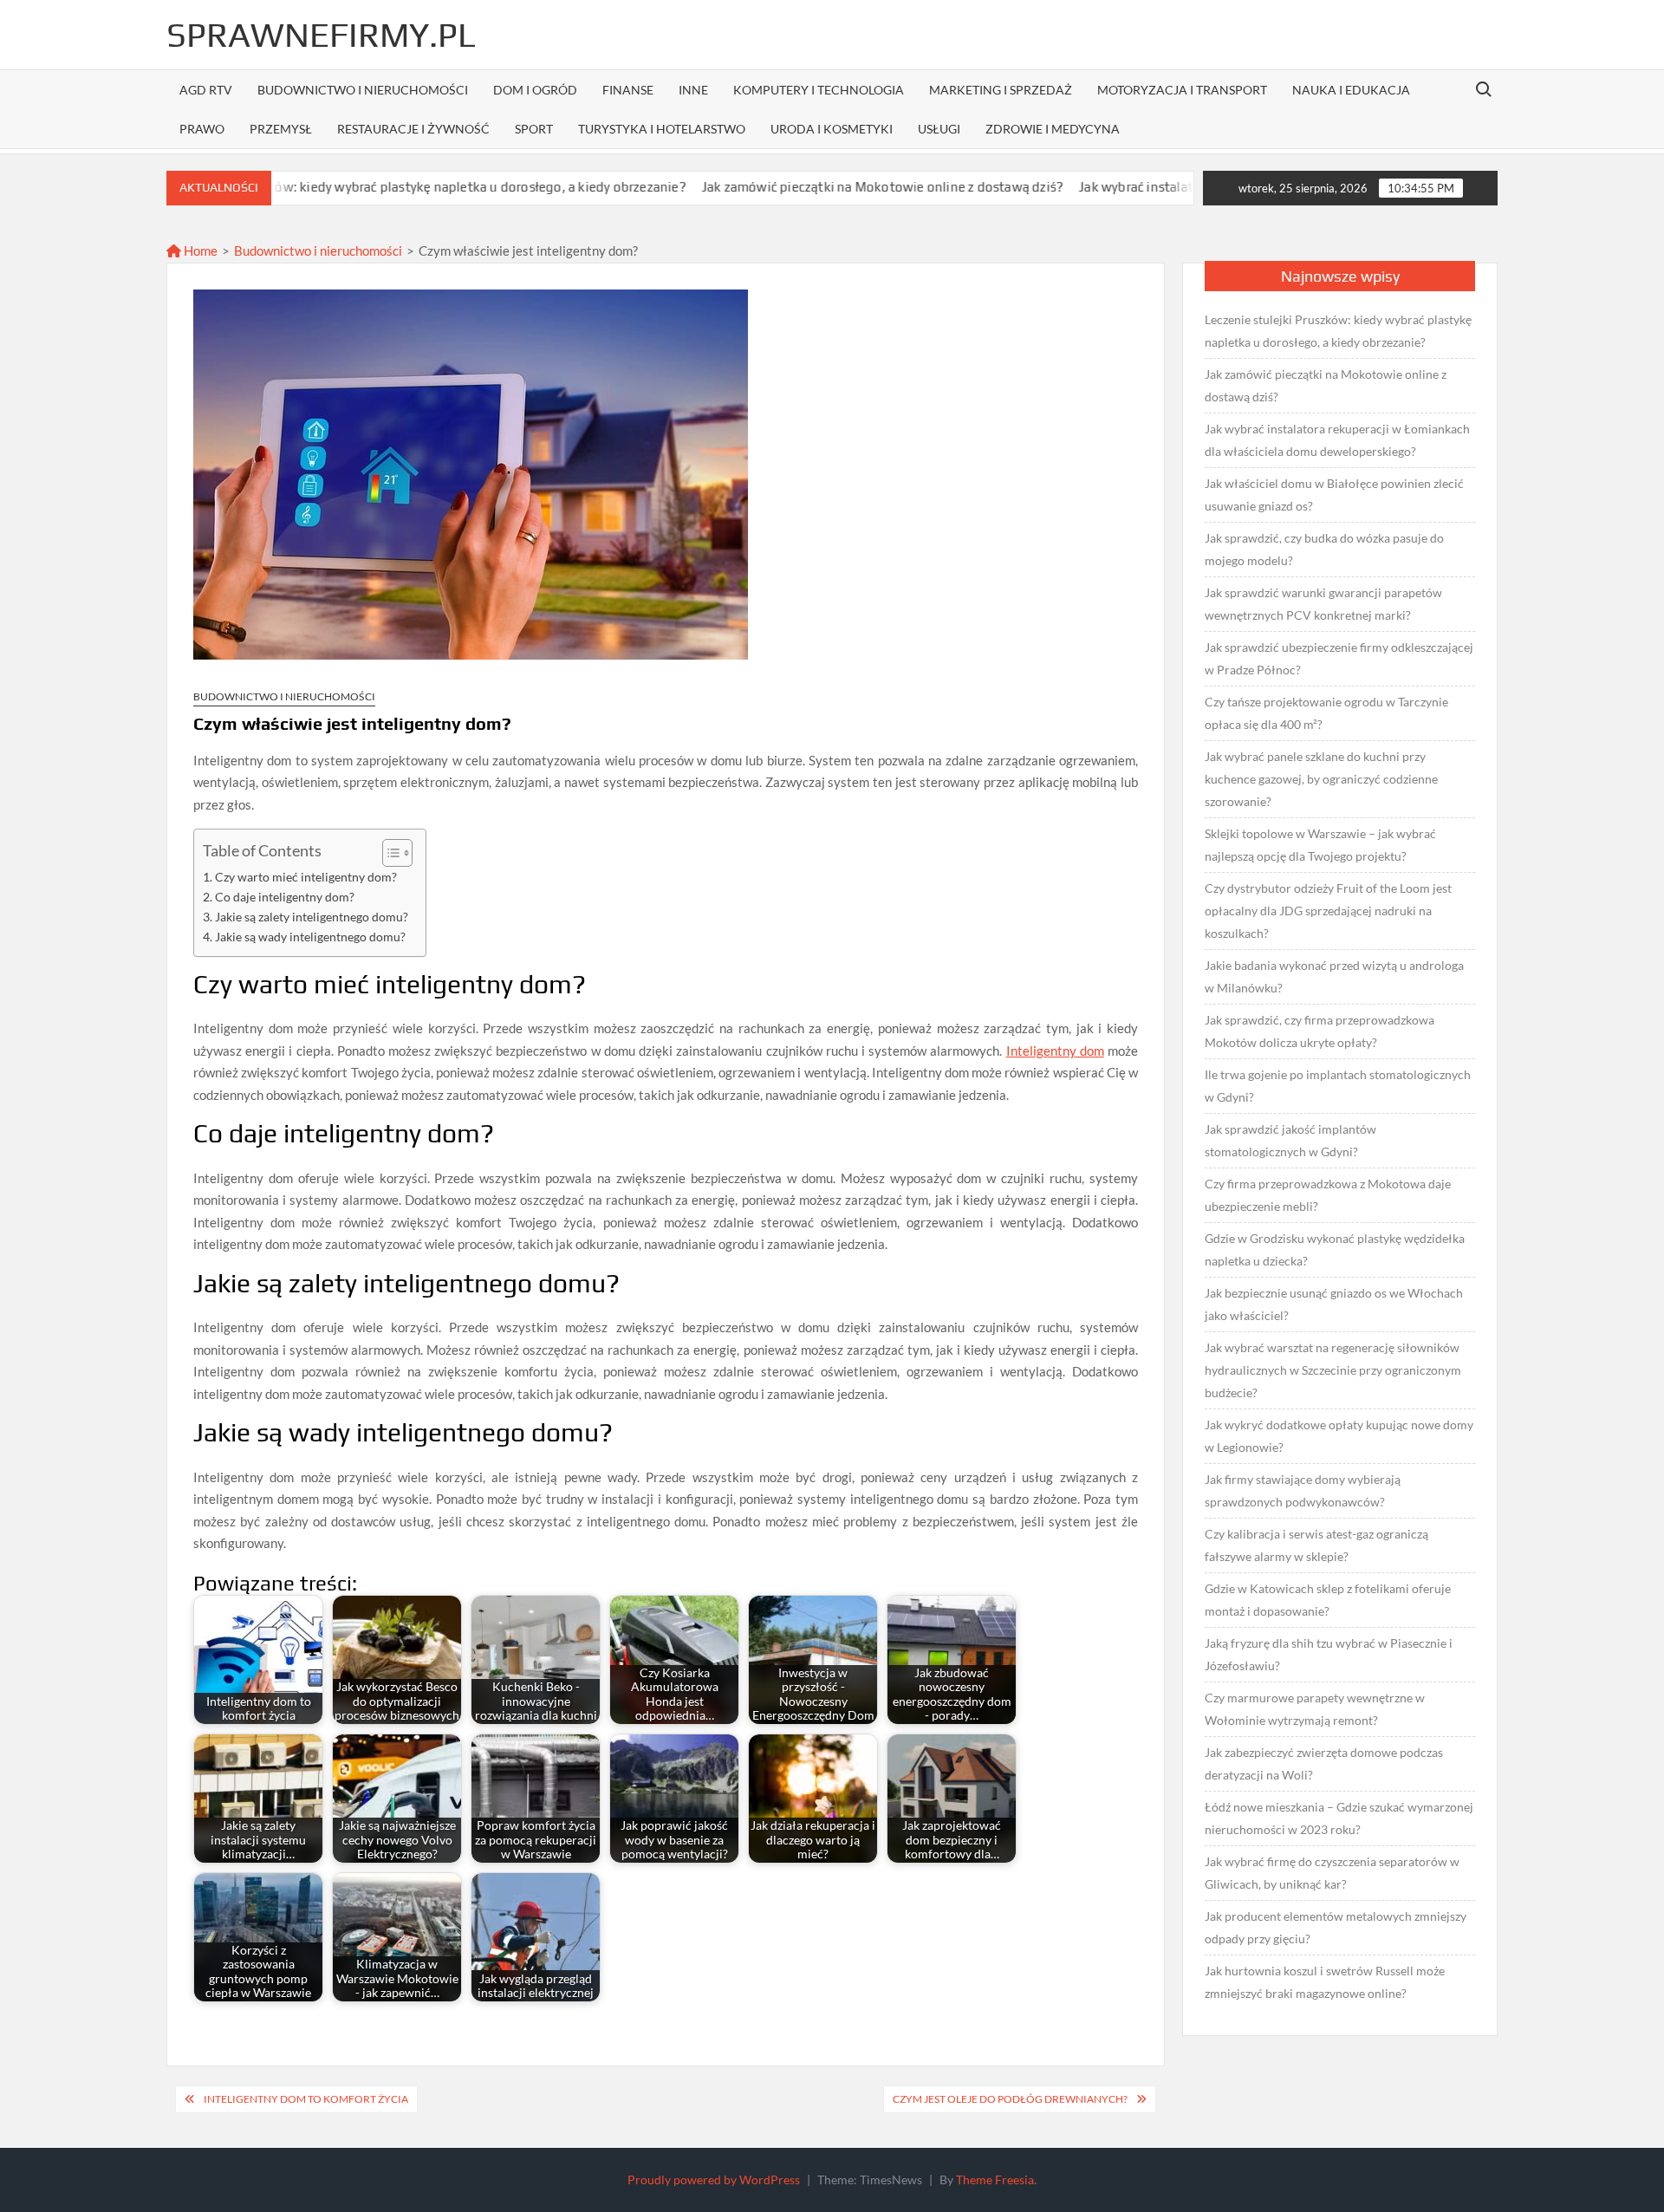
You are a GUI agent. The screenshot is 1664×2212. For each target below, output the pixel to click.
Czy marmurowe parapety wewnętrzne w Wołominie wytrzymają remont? (1315, 1709)
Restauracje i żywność (413, 129)
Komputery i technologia (819, 90)
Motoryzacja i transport (1182, 90)
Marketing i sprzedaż (1001, 90)
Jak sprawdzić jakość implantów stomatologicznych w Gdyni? (1290, 1140)
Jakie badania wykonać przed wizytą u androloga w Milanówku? (1334, 976)
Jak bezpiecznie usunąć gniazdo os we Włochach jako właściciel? (1334, 1304)
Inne (693, 90)
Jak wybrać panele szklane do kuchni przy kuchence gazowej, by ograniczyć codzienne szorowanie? (1321, 779)
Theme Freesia (995, 2179)
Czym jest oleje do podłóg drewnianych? (1010, 2099)
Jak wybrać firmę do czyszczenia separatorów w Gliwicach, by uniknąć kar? (1332, 1873)
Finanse (628, 90)
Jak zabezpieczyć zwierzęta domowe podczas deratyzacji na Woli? (1324, 1763)
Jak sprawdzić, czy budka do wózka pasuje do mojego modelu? (1324, 549)
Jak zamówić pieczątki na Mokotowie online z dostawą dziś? (786, 187)
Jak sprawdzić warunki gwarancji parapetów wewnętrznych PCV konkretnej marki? (1323, 604)
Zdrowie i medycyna (1053, 129)
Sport (534, 129)
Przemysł (281, 129)
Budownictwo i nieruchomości (363, 90)
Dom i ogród (535, 90)
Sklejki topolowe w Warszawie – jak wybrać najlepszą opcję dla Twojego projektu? (1320, 845)
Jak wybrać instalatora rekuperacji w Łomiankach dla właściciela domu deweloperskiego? (1337, 440)
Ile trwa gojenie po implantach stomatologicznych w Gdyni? (1338, 1086)
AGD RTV (206, 90)
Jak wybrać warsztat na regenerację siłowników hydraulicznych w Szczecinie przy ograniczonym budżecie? (1333, 1370)
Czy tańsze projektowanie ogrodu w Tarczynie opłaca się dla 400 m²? (1326, 713)
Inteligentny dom (1055, 1051)
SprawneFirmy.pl (321, 35)
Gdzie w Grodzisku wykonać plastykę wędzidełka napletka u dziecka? (1335, 1249)
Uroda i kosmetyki (832, 129)
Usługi (939, 129)
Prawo (202, 129)
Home (199, 250)
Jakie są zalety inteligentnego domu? (312, 917)
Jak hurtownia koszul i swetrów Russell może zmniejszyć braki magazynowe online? (1325, 1982)
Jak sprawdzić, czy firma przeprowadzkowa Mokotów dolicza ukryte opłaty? (1319, 1031)
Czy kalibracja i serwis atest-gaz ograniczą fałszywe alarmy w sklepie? (1316, 1545)
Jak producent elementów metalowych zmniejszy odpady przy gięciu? (1336, 1927)
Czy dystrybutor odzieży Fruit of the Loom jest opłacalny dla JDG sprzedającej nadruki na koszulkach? (1328, 911)
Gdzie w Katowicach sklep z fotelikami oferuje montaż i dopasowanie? (1328, 1600)
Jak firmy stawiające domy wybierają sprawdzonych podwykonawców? (1303, 1490)
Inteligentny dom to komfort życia (306, 2099)
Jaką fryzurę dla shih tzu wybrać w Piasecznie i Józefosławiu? (1329, 1654)
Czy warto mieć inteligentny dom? (306, 877)
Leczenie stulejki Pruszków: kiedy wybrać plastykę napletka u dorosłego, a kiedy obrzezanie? (312, 187)
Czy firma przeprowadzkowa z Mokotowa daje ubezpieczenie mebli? (1328, 1195)
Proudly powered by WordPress (714, 2179)
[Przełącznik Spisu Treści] (389, 853)
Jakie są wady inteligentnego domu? (310, 937)
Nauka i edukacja (1351, 90)
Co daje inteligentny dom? (285, 897)
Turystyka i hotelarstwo (662, 129)
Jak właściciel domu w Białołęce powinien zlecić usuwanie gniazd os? (1334, 494)
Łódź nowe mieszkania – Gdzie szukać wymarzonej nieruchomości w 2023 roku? (1339, 1818)
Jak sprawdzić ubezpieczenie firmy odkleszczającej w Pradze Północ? (1339, 658)
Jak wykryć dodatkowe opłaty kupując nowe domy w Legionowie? (1339, 1436)
